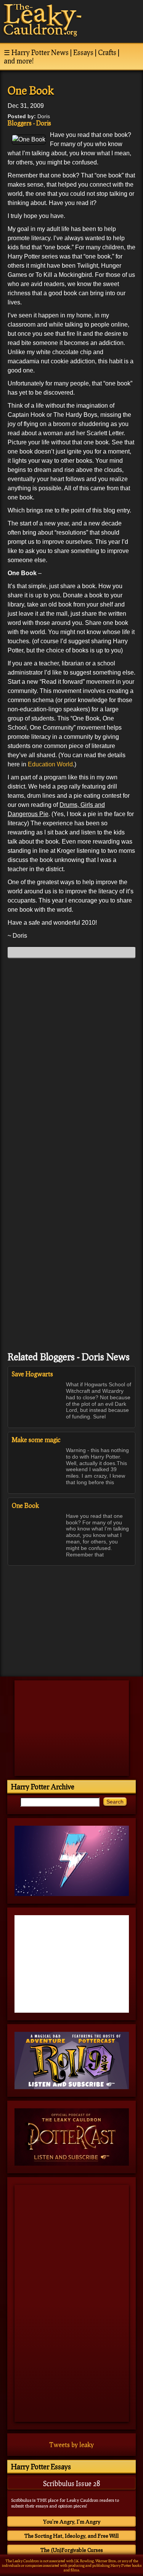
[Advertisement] (72, 1617)
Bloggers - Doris (29, 123)
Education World (50, 764)
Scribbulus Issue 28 (71, 2483)
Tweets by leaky (71, 2445)
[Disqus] (71, 1060)
